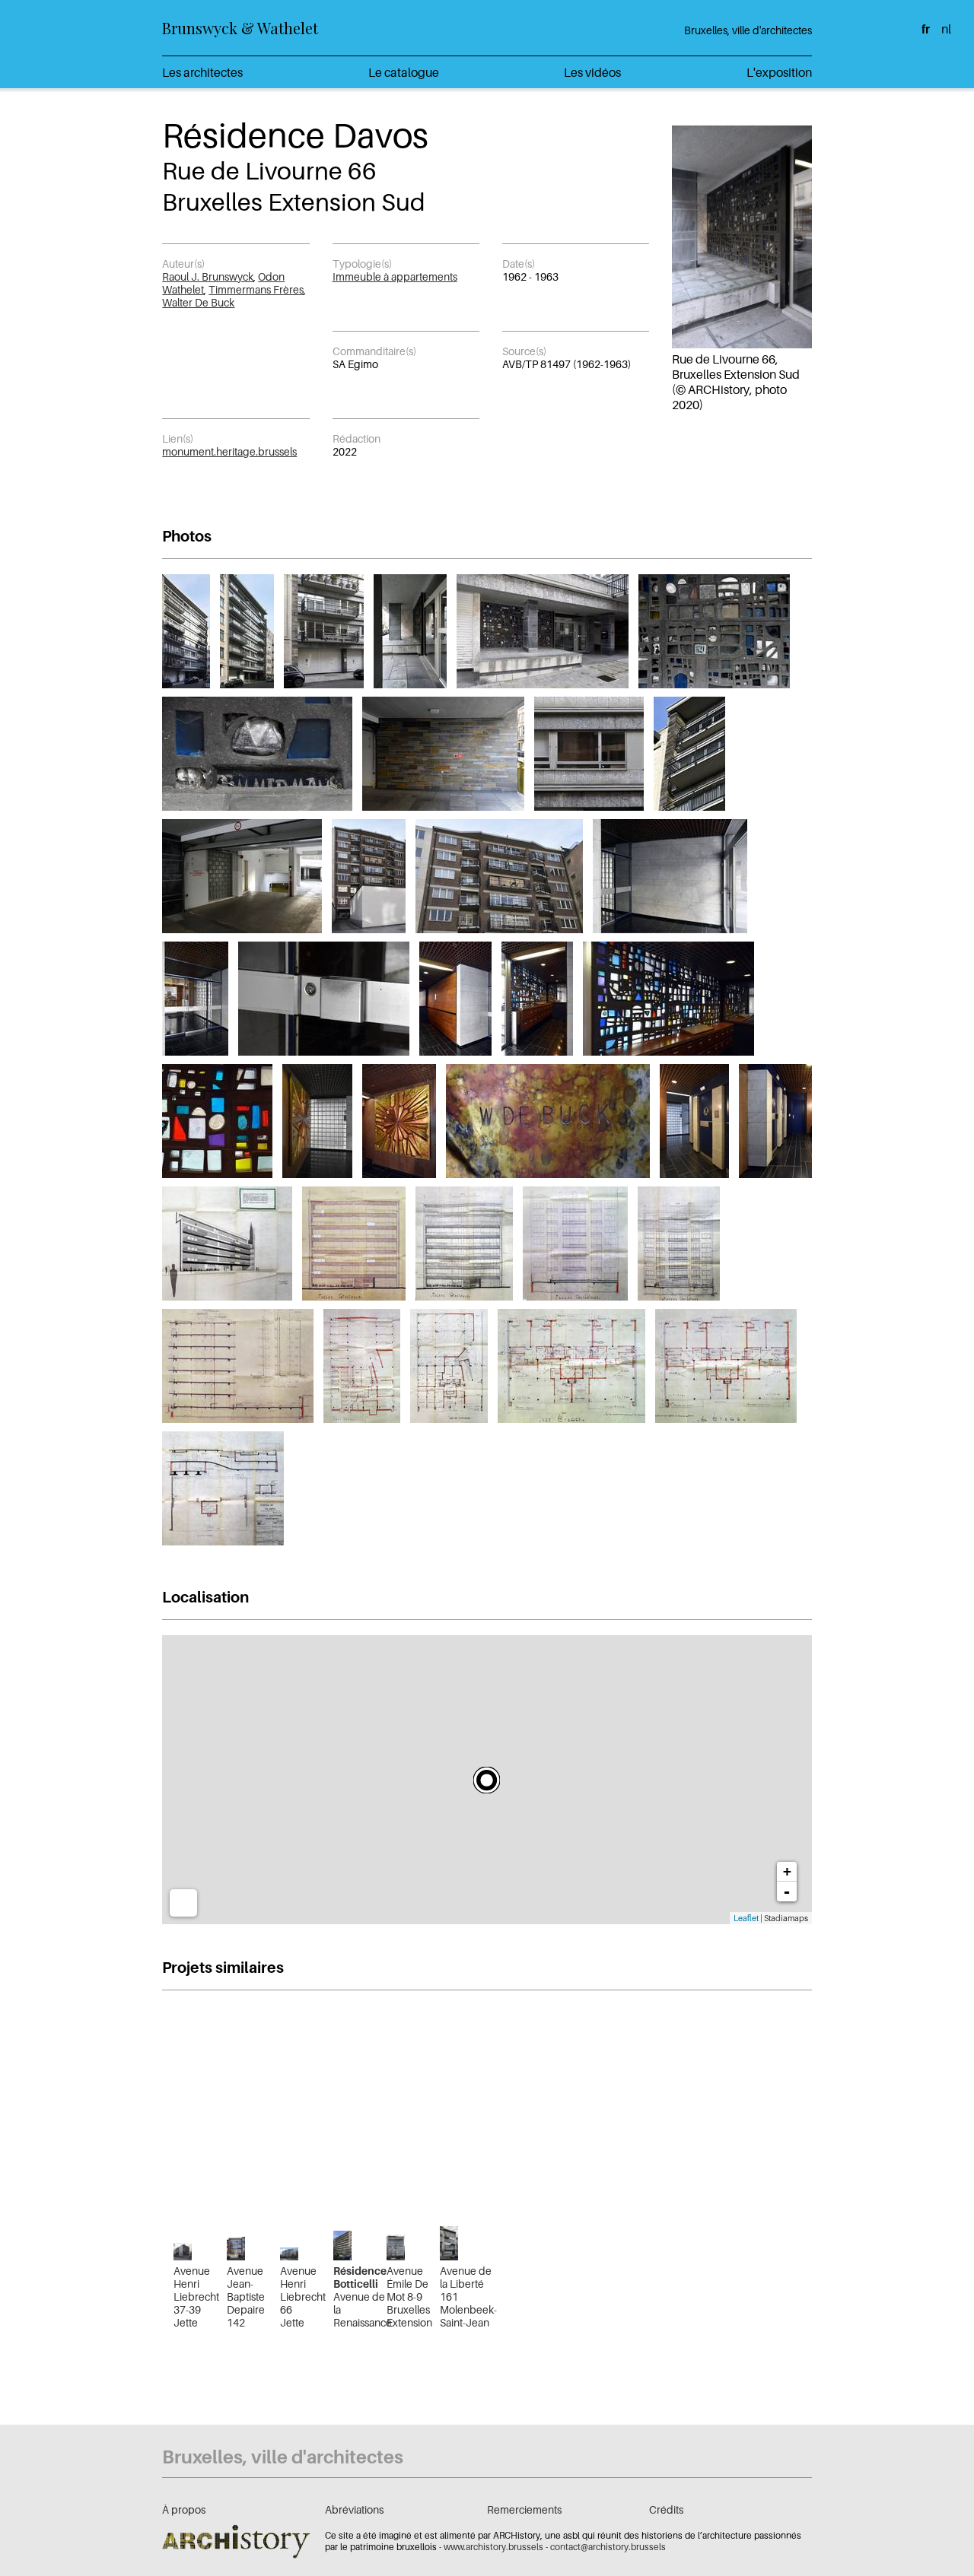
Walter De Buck (198, 302)
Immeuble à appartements (395, 276)
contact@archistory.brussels (608, 2547)
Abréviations (354, 2509)
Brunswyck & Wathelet (240, 28)
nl (946, 29)
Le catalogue (404, 72)
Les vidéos (592, 72)
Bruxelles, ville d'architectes (748, 30)
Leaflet (746, 1918)
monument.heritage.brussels (229, 451)
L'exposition (779, 72)
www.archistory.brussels (493, 2547)
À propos (184, 2509)
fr (926, 29)
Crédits (666, 2509)
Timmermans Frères (256, 289)
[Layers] (183, 1903)
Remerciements (524, 2509)
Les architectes (202, 72)
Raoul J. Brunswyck (208, 276)
